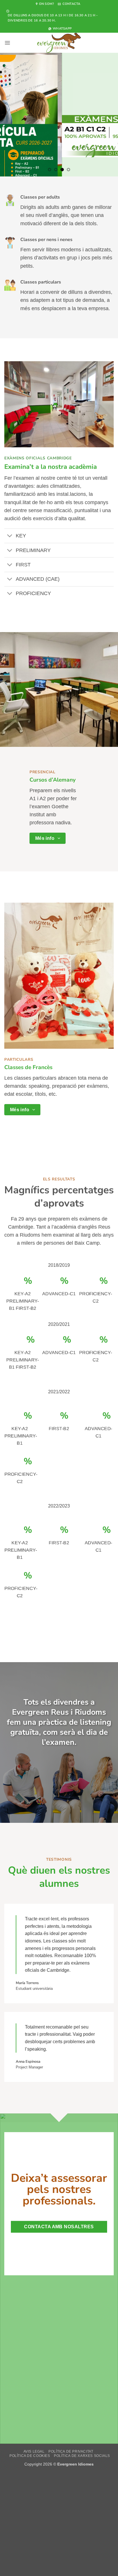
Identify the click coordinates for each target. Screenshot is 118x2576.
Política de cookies (30, 2456)
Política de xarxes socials (82, 2456)
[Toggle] (10, 536)
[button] (7, 43)
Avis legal (34, 2451)
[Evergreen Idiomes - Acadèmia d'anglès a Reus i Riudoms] (59, 43)
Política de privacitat (71, 2451)
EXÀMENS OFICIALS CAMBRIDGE (38, 458)
